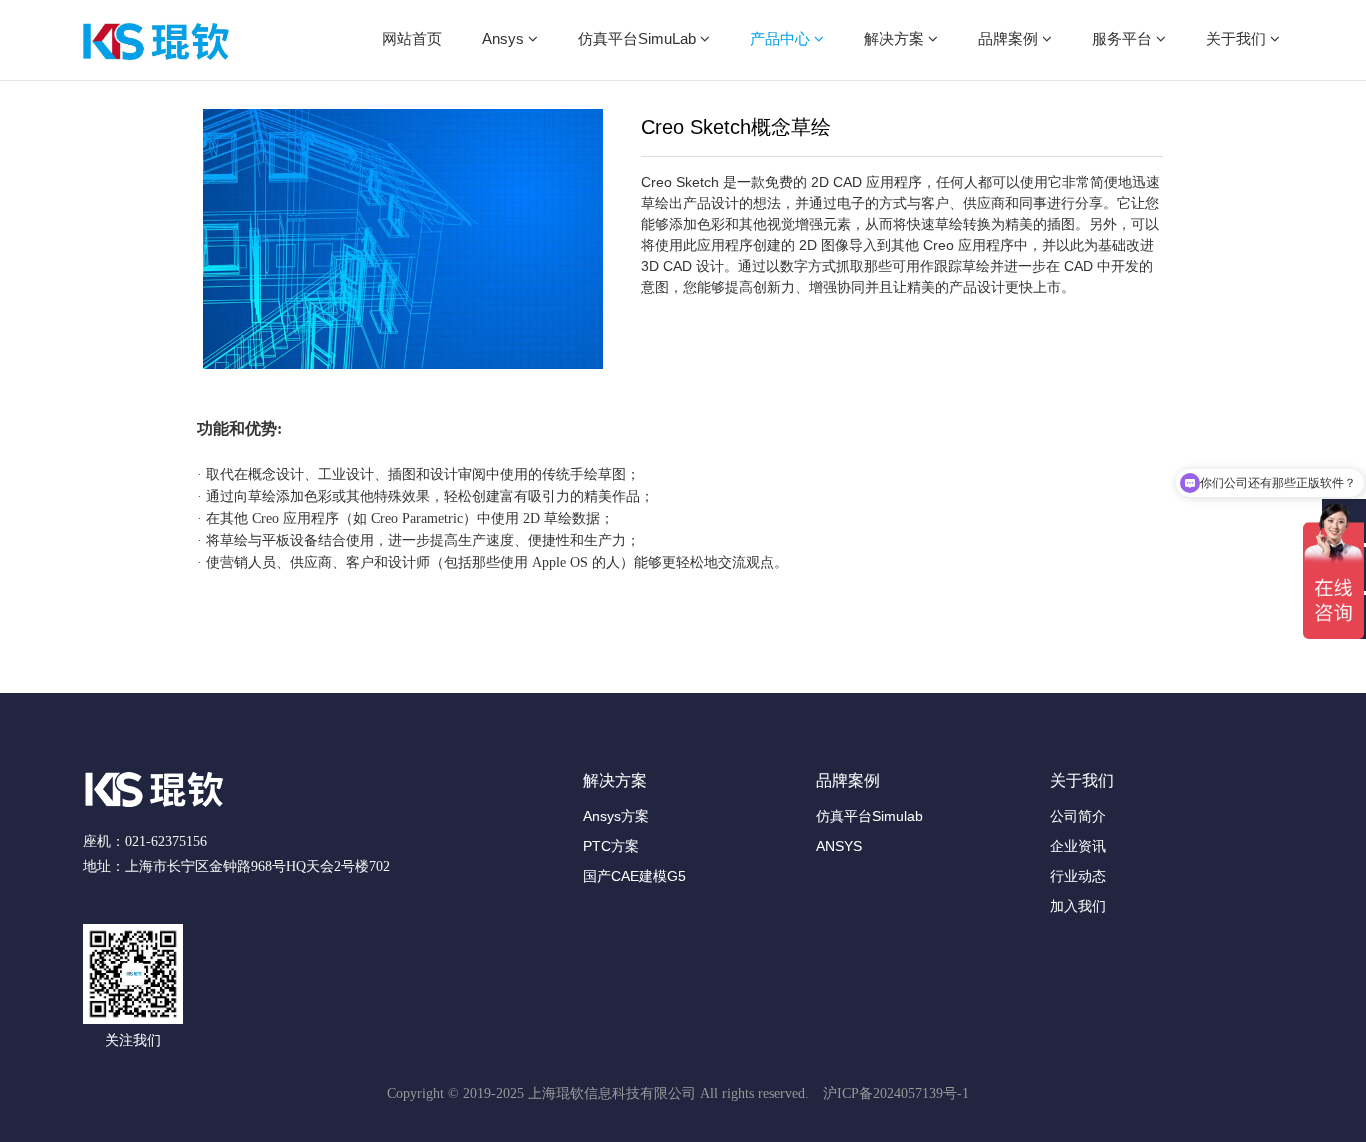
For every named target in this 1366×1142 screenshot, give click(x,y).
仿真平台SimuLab (639, 38)
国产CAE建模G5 (634, 876)
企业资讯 (1078, 846)
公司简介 (1078, 816)
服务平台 (1124, 38)
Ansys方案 (616, 816)
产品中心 (782, 38)
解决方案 (896, 38)
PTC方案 (611, 846)
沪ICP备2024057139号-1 (896, 1093)
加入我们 (1078, 906)
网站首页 (412, 38)
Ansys (505, 38)
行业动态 (1078, 876)
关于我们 (1238, 38)
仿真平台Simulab (869, 816)
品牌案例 (1010, 38)
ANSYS (839, 846)
